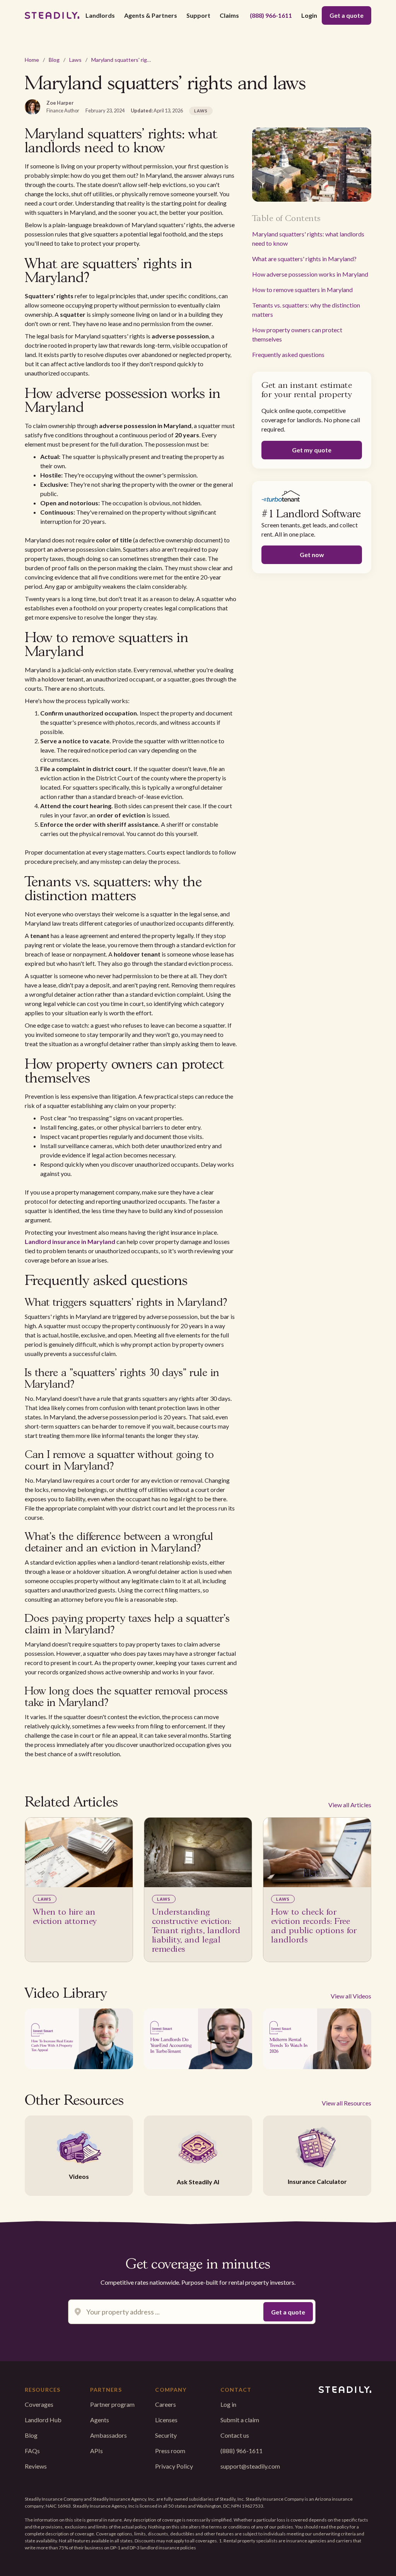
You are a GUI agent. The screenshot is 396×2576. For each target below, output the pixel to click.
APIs (96, 2451)
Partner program (112, 2404)
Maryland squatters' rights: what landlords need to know (308, 239)
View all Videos (351, 1996)
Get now (312, 555)
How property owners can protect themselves (297, 334)
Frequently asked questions (288, 354)
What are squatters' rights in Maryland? (304, 259)
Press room (170, 2451)
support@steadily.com (250, 2466)
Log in (228, 2404)
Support (198, 15)
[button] (100, 15)
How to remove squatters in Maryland (302, 290)
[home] (52, 15)
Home (32, 60)
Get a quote (346, 15)
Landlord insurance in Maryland (70, 1241)
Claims (229, 15)
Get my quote (312, 450)
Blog (54, 60)
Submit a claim (240, 2420)
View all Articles (350, 1805)
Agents (100, 2420)
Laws (75, 60)
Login (309, 15)
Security (166, 2435)
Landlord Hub (43, 2420)
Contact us (235, 2435)
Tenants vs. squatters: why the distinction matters (306, 310)
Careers (166, 2404)
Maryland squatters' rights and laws (134, 60)
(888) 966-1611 (271, 15)
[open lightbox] (79, 2039)
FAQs (32, 2451)
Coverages (39, 2404)
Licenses (166, 2420)
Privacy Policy (174, 2466)
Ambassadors (108, 2435)
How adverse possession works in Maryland (310, 274)
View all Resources (346, 2103)
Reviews (36, 2466)
